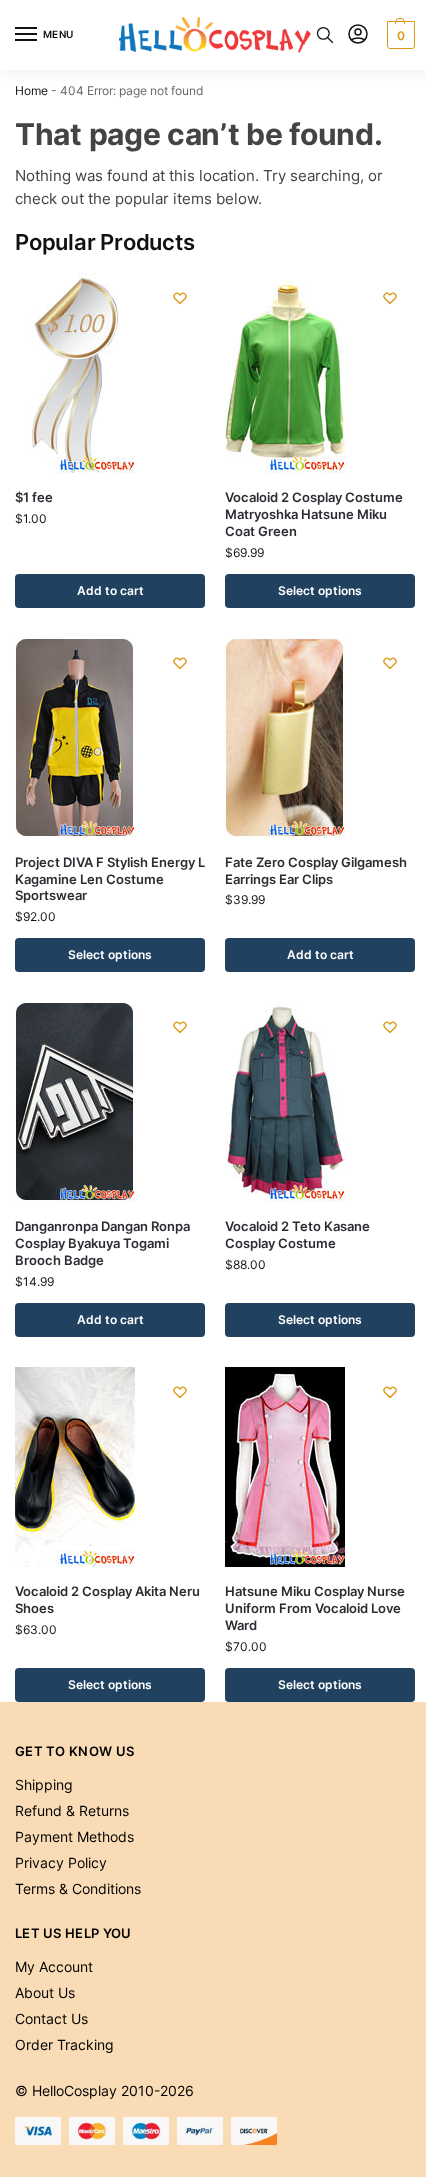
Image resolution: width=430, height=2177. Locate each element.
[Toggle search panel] (325, 35)
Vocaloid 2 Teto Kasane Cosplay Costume (297, 1234)
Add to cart (110, 590)
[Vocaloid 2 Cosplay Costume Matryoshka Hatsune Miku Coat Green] (320, 373)
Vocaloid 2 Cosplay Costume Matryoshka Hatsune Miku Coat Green (314, 514)
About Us (45, 1992)
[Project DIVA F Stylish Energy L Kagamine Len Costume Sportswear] (110, 738)
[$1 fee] (110, 373)
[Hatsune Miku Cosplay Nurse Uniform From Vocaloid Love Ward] (320, 1467)
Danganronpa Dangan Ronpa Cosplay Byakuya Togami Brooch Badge (102, 1243)
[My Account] (358, 35)
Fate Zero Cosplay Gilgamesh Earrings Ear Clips (316, 870)
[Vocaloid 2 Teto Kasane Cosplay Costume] (320, 1102)
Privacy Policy (61, 1862)
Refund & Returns (72, 1810)
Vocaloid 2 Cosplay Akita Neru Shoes (107, 1599)
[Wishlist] (180, 298)
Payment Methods (74, 1836)
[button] (398, 35)
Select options (320, 590)
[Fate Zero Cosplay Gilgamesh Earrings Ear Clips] (320, 738)
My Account (54, 1966)
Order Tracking (64, 2044)
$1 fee (34, 497)
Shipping (44, 1784)
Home (31, 90)
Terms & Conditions (78, 1888)
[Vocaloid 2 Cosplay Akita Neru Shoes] (110, 1467)
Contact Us (51, 2018)
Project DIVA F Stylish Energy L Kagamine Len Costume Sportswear (110, 879)
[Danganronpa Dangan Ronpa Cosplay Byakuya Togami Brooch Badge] (110, 1102)
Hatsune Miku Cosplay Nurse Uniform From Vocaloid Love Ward (315, 1608)
